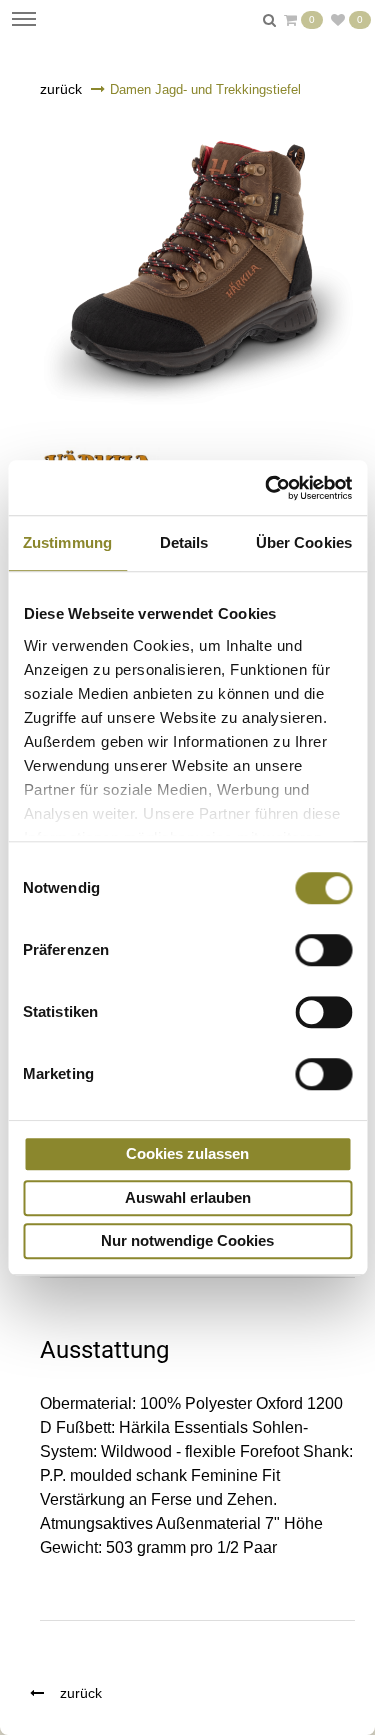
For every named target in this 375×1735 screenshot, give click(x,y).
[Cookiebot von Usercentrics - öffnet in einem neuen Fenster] (267, 488)
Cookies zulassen (187, 1153)
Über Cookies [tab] (304, 542)
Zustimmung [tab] (67, 542)
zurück (61, 89)
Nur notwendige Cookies (187, 1240)
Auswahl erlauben (188, 1197)
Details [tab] (184, 542)
